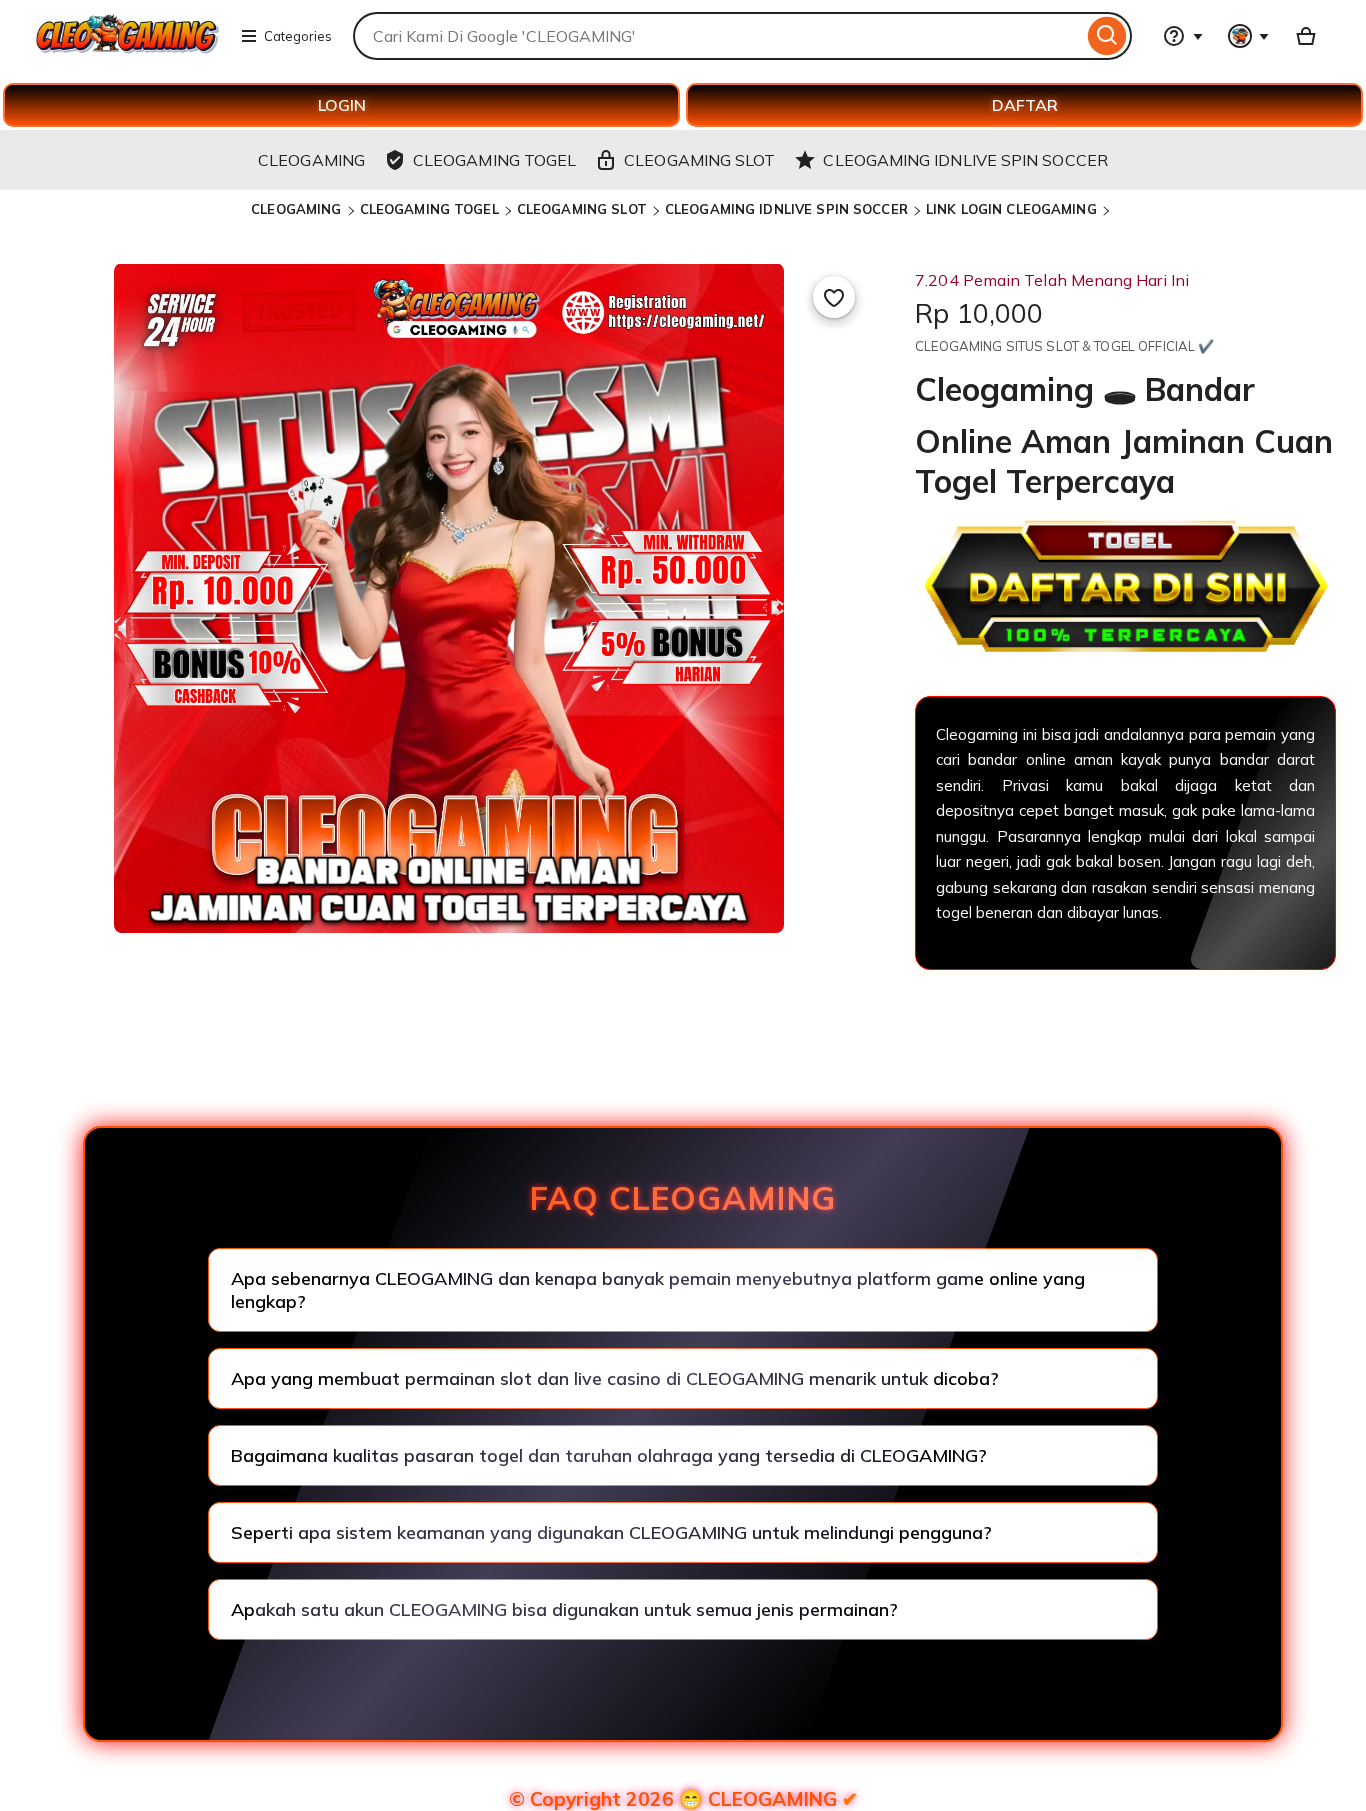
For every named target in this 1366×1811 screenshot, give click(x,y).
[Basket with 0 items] (1306, 36)
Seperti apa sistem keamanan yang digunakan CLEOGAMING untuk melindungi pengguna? (611, 1532)
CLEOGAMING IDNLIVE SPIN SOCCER (786, 209)
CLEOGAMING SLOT (582, 209)
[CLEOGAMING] (127, 48)
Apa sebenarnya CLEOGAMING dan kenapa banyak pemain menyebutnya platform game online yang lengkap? (658, 1290)
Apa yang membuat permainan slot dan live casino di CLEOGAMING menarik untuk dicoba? (615, 1378)
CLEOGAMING (296, 209)
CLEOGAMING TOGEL (429, 209)
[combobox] (718, 36)
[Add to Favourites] (834, 297)
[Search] (1107, 36)
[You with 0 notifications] (1249, 36)
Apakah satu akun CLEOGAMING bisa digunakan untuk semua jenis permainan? (564, 1609)
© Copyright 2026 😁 (683, 1799)
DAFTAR (1025, 105)
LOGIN (342, 105)
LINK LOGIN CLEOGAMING (1011, 209)
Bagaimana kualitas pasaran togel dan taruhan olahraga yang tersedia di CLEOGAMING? (609, 1455)
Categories (298, 36)
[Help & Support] (1183, 36)
